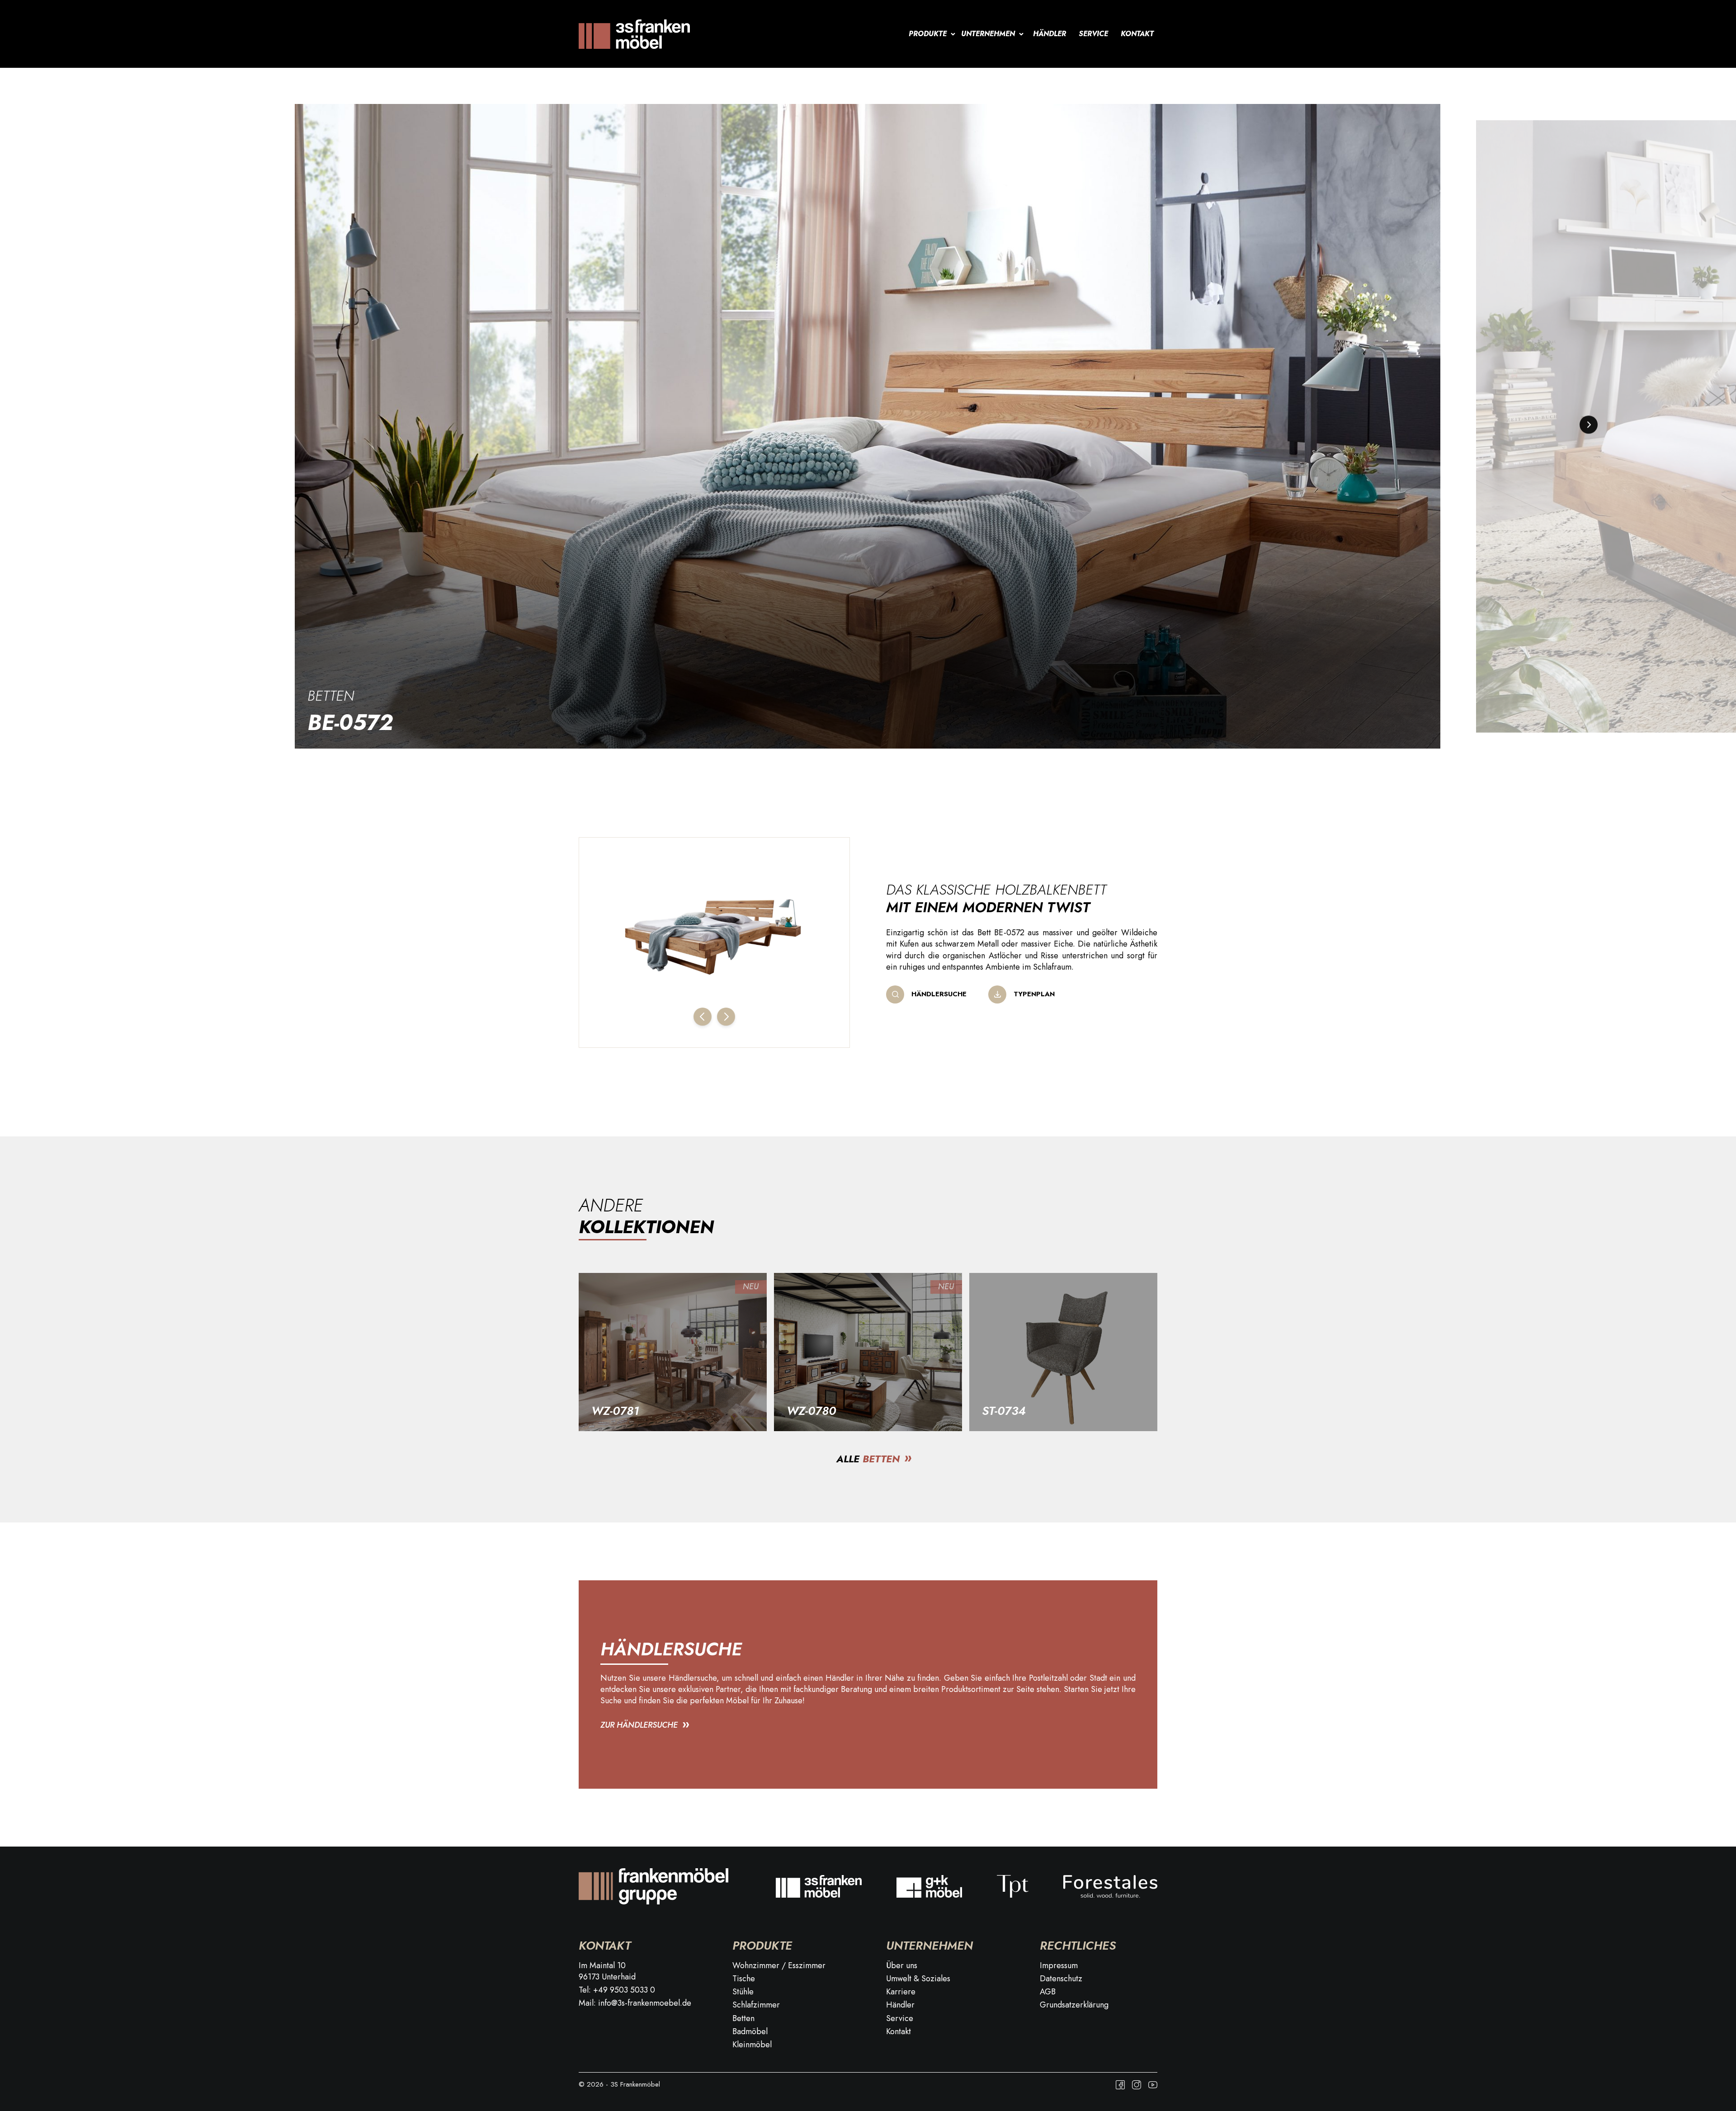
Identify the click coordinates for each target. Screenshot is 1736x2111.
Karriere (901, 1992)
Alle (868, 1459)
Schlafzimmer (756, 2005)
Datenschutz (1061, 1979)
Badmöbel (750, 2032)
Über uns (902, 1966)
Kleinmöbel (752, 2045)
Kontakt (1137, 34)
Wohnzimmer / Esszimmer (779, 1966)
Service (1093, 34)
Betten (331, 696)
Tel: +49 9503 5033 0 (617, 1990)
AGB (1048, 1992)
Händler (1050, 34)
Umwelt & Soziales (918, 1979)
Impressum (1059, 1966)
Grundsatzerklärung (1074, 2005)
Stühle (743, 1992)
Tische (744, 1979)
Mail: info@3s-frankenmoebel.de (635, 2003)
